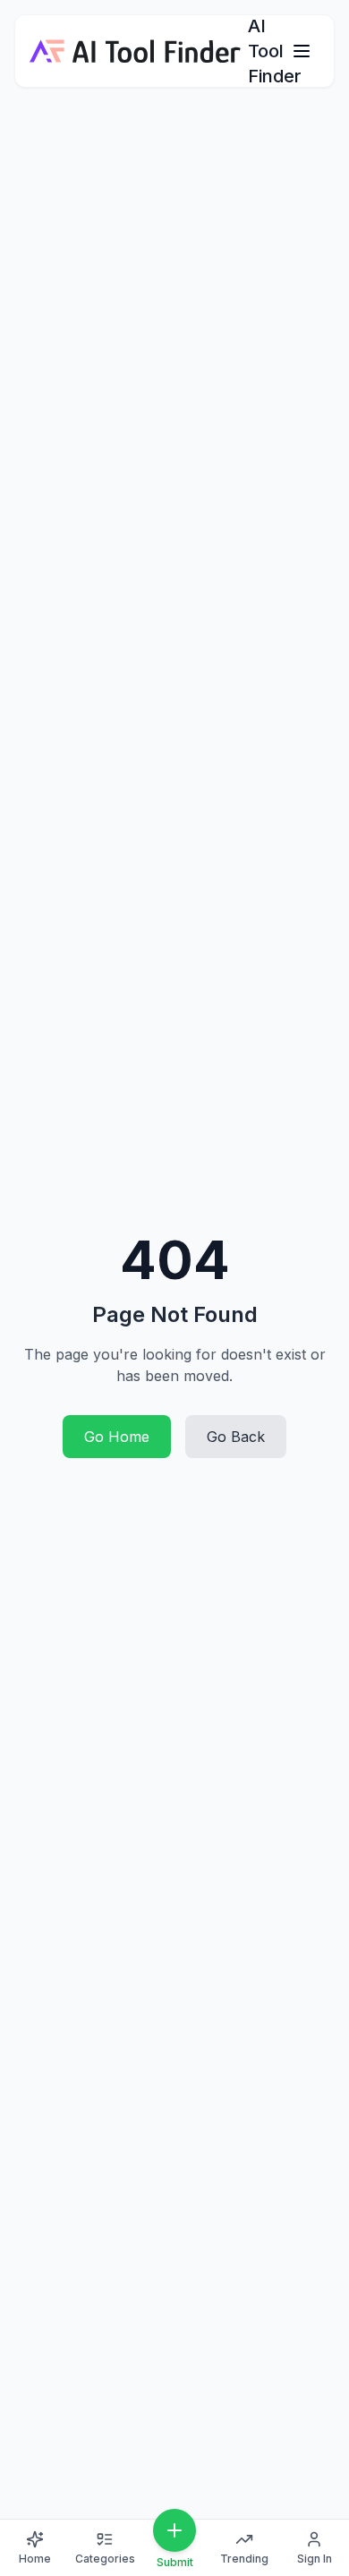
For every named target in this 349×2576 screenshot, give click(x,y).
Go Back (236, 1437)
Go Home (117, 1437)
